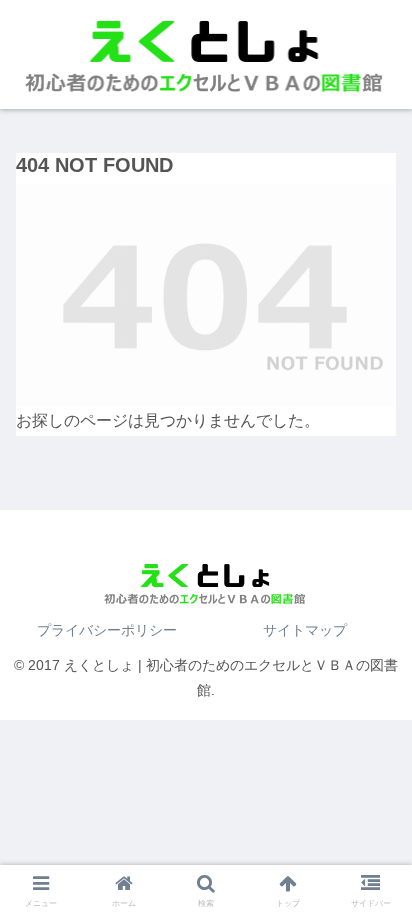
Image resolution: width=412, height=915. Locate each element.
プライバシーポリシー (107, 630)
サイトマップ (305, 630)
